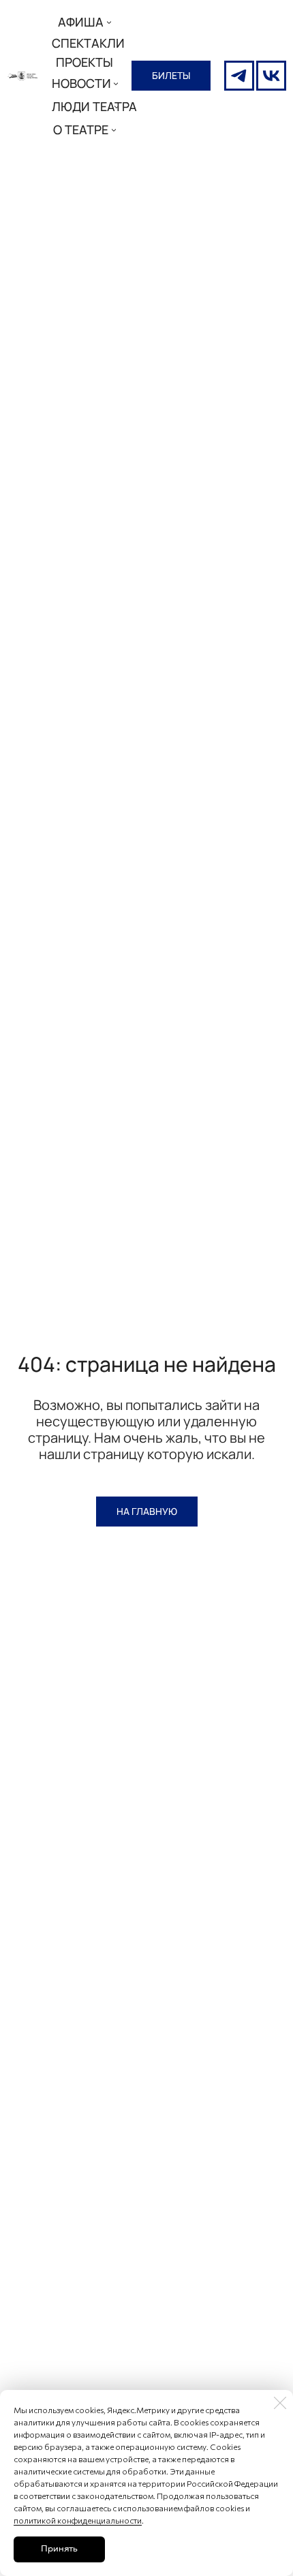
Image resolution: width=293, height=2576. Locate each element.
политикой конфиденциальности (78, 2520)
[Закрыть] (280, 2403)
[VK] (271, 76)
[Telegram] (239, 76)
